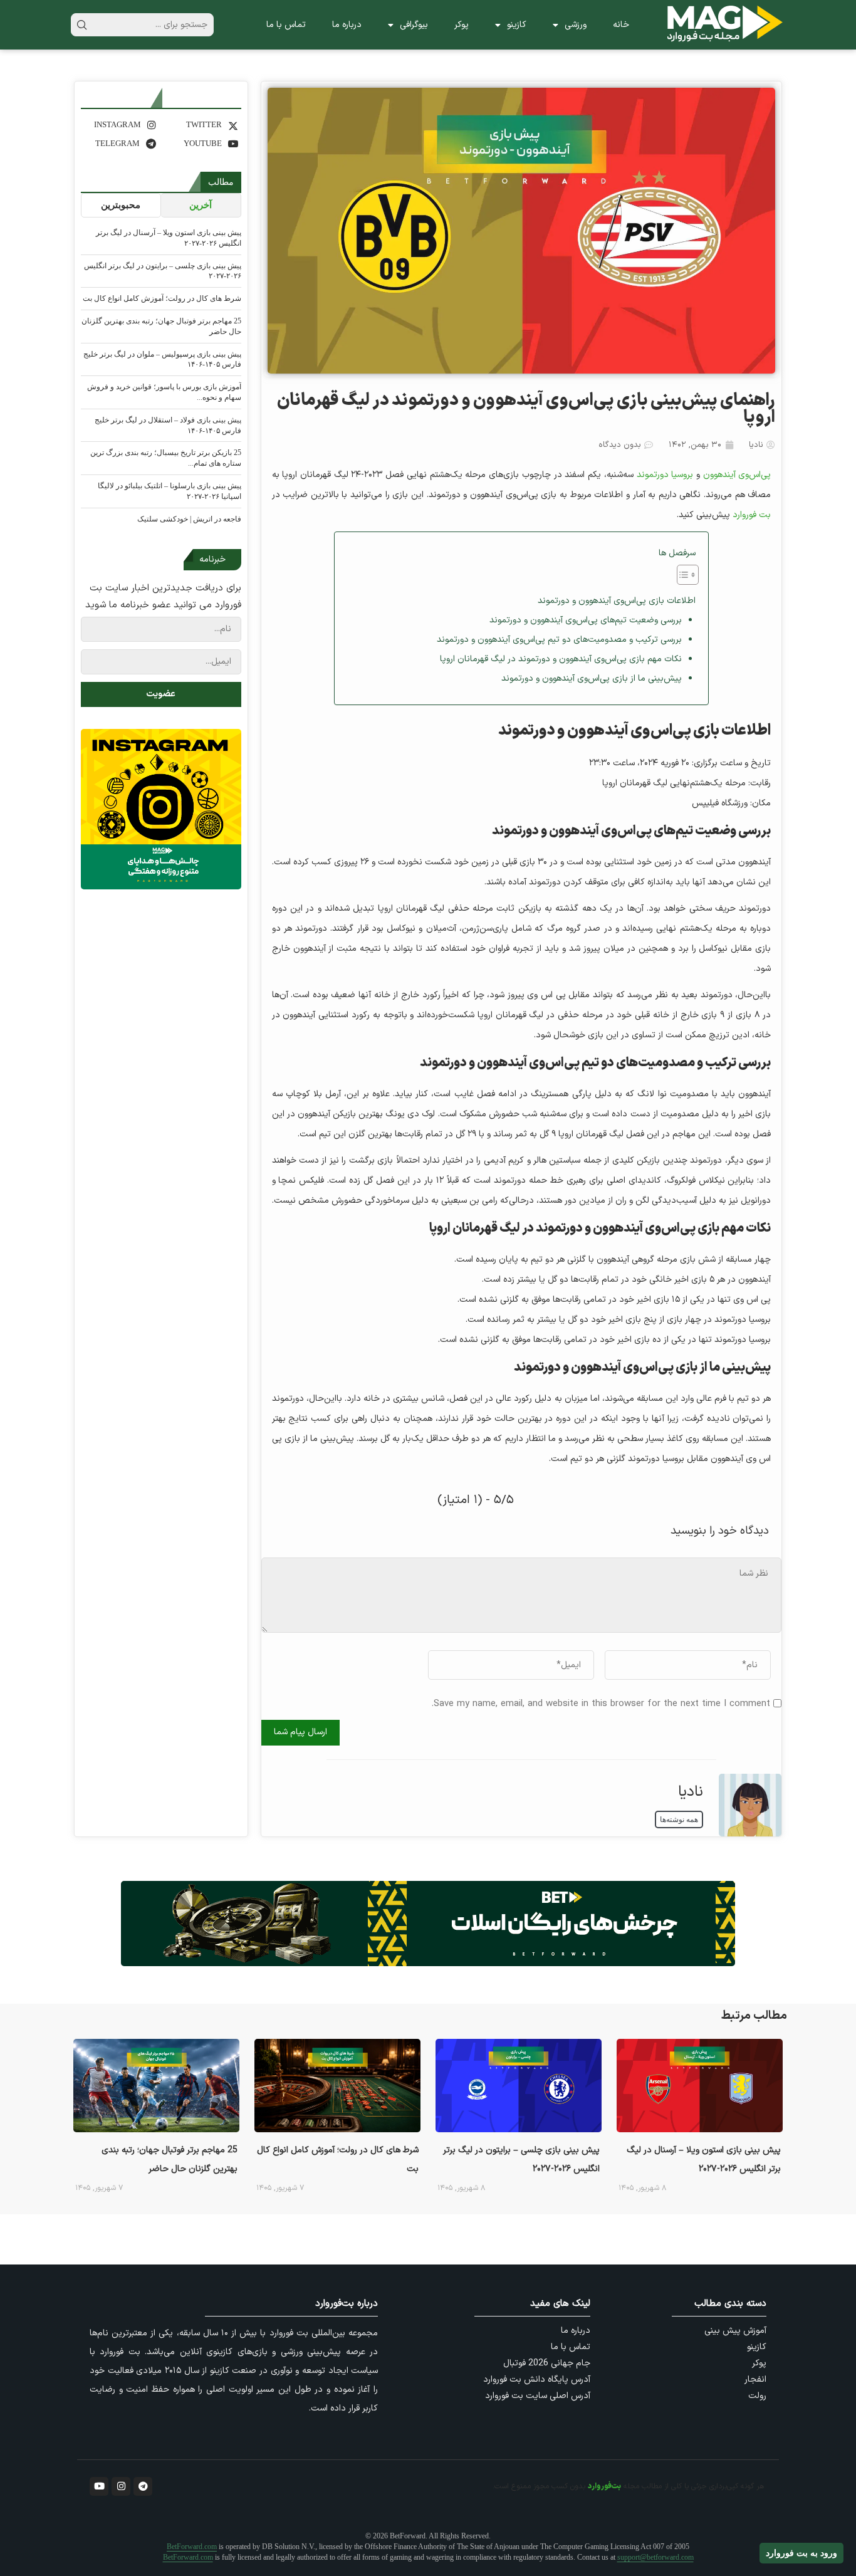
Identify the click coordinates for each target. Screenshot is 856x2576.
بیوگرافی (414, 25)
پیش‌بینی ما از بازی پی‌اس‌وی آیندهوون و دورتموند (592, 678)
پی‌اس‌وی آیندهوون (737, 475)
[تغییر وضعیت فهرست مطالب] (681, 575)
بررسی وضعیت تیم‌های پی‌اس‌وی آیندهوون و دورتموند (586, 620)
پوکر (462, 25)
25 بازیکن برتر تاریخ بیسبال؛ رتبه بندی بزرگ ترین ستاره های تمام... (166, 458)
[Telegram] (143, 2486)
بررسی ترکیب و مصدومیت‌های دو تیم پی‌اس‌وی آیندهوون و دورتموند (559, 640)
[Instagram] (121, 2486)
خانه (621, 25)
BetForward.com (192, 2547)
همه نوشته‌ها (679, 1819)
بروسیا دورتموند (665, 475)
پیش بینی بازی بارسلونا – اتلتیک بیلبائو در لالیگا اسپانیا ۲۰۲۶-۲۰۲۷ (170, 491)
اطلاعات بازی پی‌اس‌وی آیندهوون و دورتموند (617, 601)
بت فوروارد (752, 515)
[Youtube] (99, 2486)
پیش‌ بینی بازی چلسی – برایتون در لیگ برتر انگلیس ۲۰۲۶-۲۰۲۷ (163, 271)
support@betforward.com (655, 2557)
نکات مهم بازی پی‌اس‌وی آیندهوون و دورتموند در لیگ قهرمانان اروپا (561, 659)
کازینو (517, 25)
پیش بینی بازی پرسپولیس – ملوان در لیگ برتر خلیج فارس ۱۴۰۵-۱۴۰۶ (162, 359)
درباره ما (347, 25)
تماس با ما (286, 25)
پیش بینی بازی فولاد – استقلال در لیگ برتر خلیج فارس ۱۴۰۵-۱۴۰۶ (168, 425)
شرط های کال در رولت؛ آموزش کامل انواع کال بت (162, 298)
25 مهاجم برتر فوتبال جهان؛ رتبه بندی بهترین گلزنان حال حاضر (161, 326)
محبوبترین (121, 205)
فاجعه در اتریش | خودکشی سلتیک (189, 519)
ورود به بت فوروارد (801, 2553)
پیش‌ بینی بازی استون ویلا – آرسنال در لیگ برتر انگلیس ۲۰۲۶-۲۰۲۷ (169, 238)
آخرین (201, 205)
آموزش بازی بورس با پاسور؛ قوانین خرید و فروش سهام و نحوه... (164, 392)
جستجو (82, 25)
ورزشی (576, 25)
